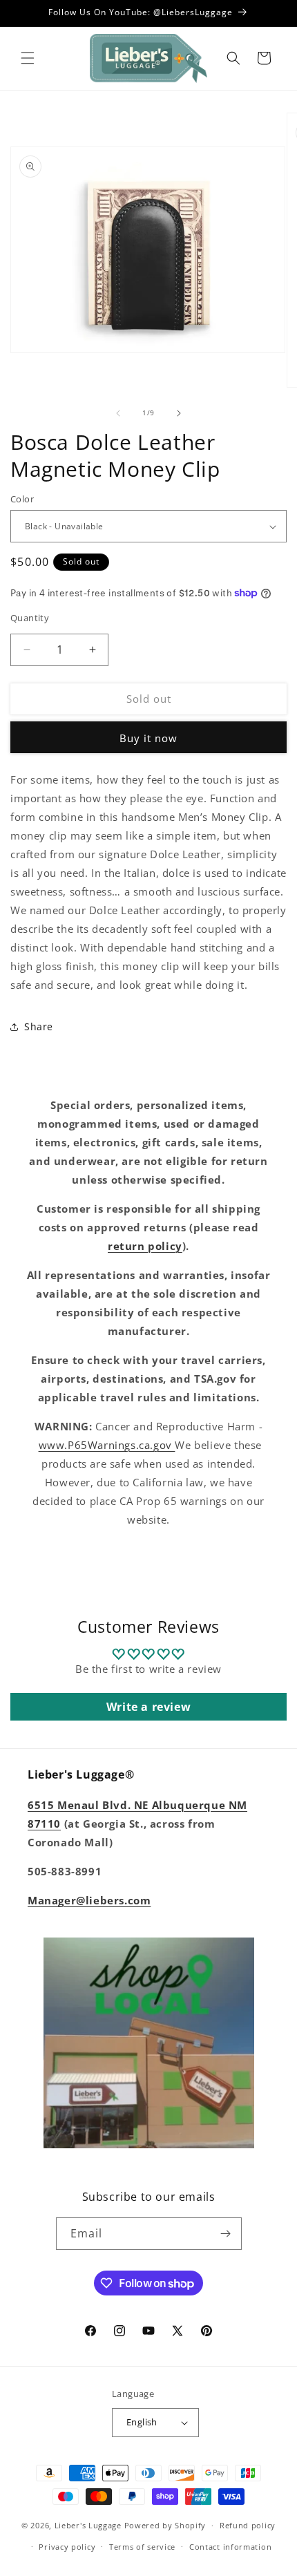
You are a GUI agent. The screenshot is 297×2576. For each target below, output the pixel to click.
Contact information (230, 2547)
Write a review (148, 1707)
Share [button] (39, 1026)
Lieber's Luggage (89, 2525)
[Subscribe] (226, 2234)
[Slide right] (179, 413)
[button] (28, 58)
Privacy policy (67, 2547)
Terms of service (142, 2547)
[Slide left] (118, 413)
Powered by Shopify (165, 2525)
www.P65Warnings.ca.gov (107, 1445)
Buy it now (148, 738)
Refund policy (248, 2525)
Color (22, 499)
